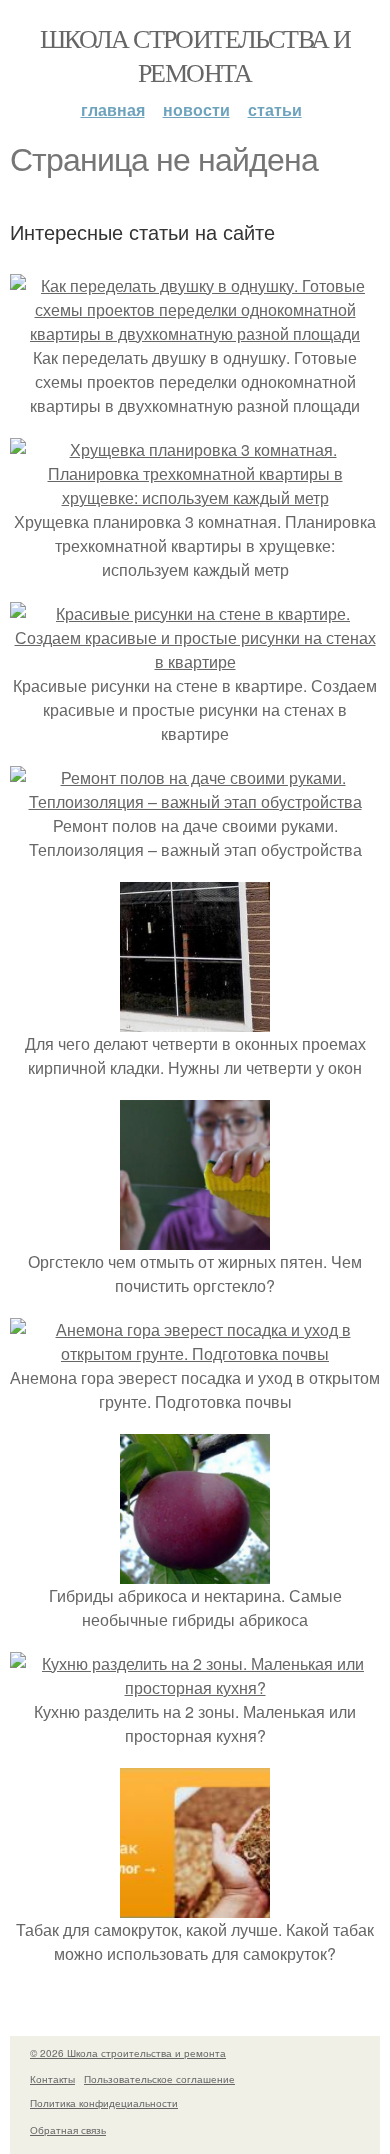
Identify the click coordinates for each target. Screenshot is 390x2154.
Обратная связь (68, 2130)
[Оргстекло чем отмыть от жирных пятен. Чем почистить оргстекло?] (195, 1237)
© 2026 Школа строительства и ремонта (128, 2053)
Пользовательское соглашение (159, 2079)
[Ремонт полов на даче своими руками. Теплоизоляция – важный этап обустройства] (195, 801)
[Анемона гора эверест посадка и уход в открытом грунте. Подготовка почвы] (195, 1353)
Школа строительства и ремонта (195, 55)
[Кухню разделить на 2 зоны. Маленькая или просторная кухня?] (195, 1687)
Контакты (52, 2079)
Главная (113, 109)
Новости (196, 109)
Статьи (275, 109)
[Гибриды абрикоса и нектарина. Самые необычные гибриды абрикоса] (195, 1571)
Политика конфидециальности (104, 2103)
